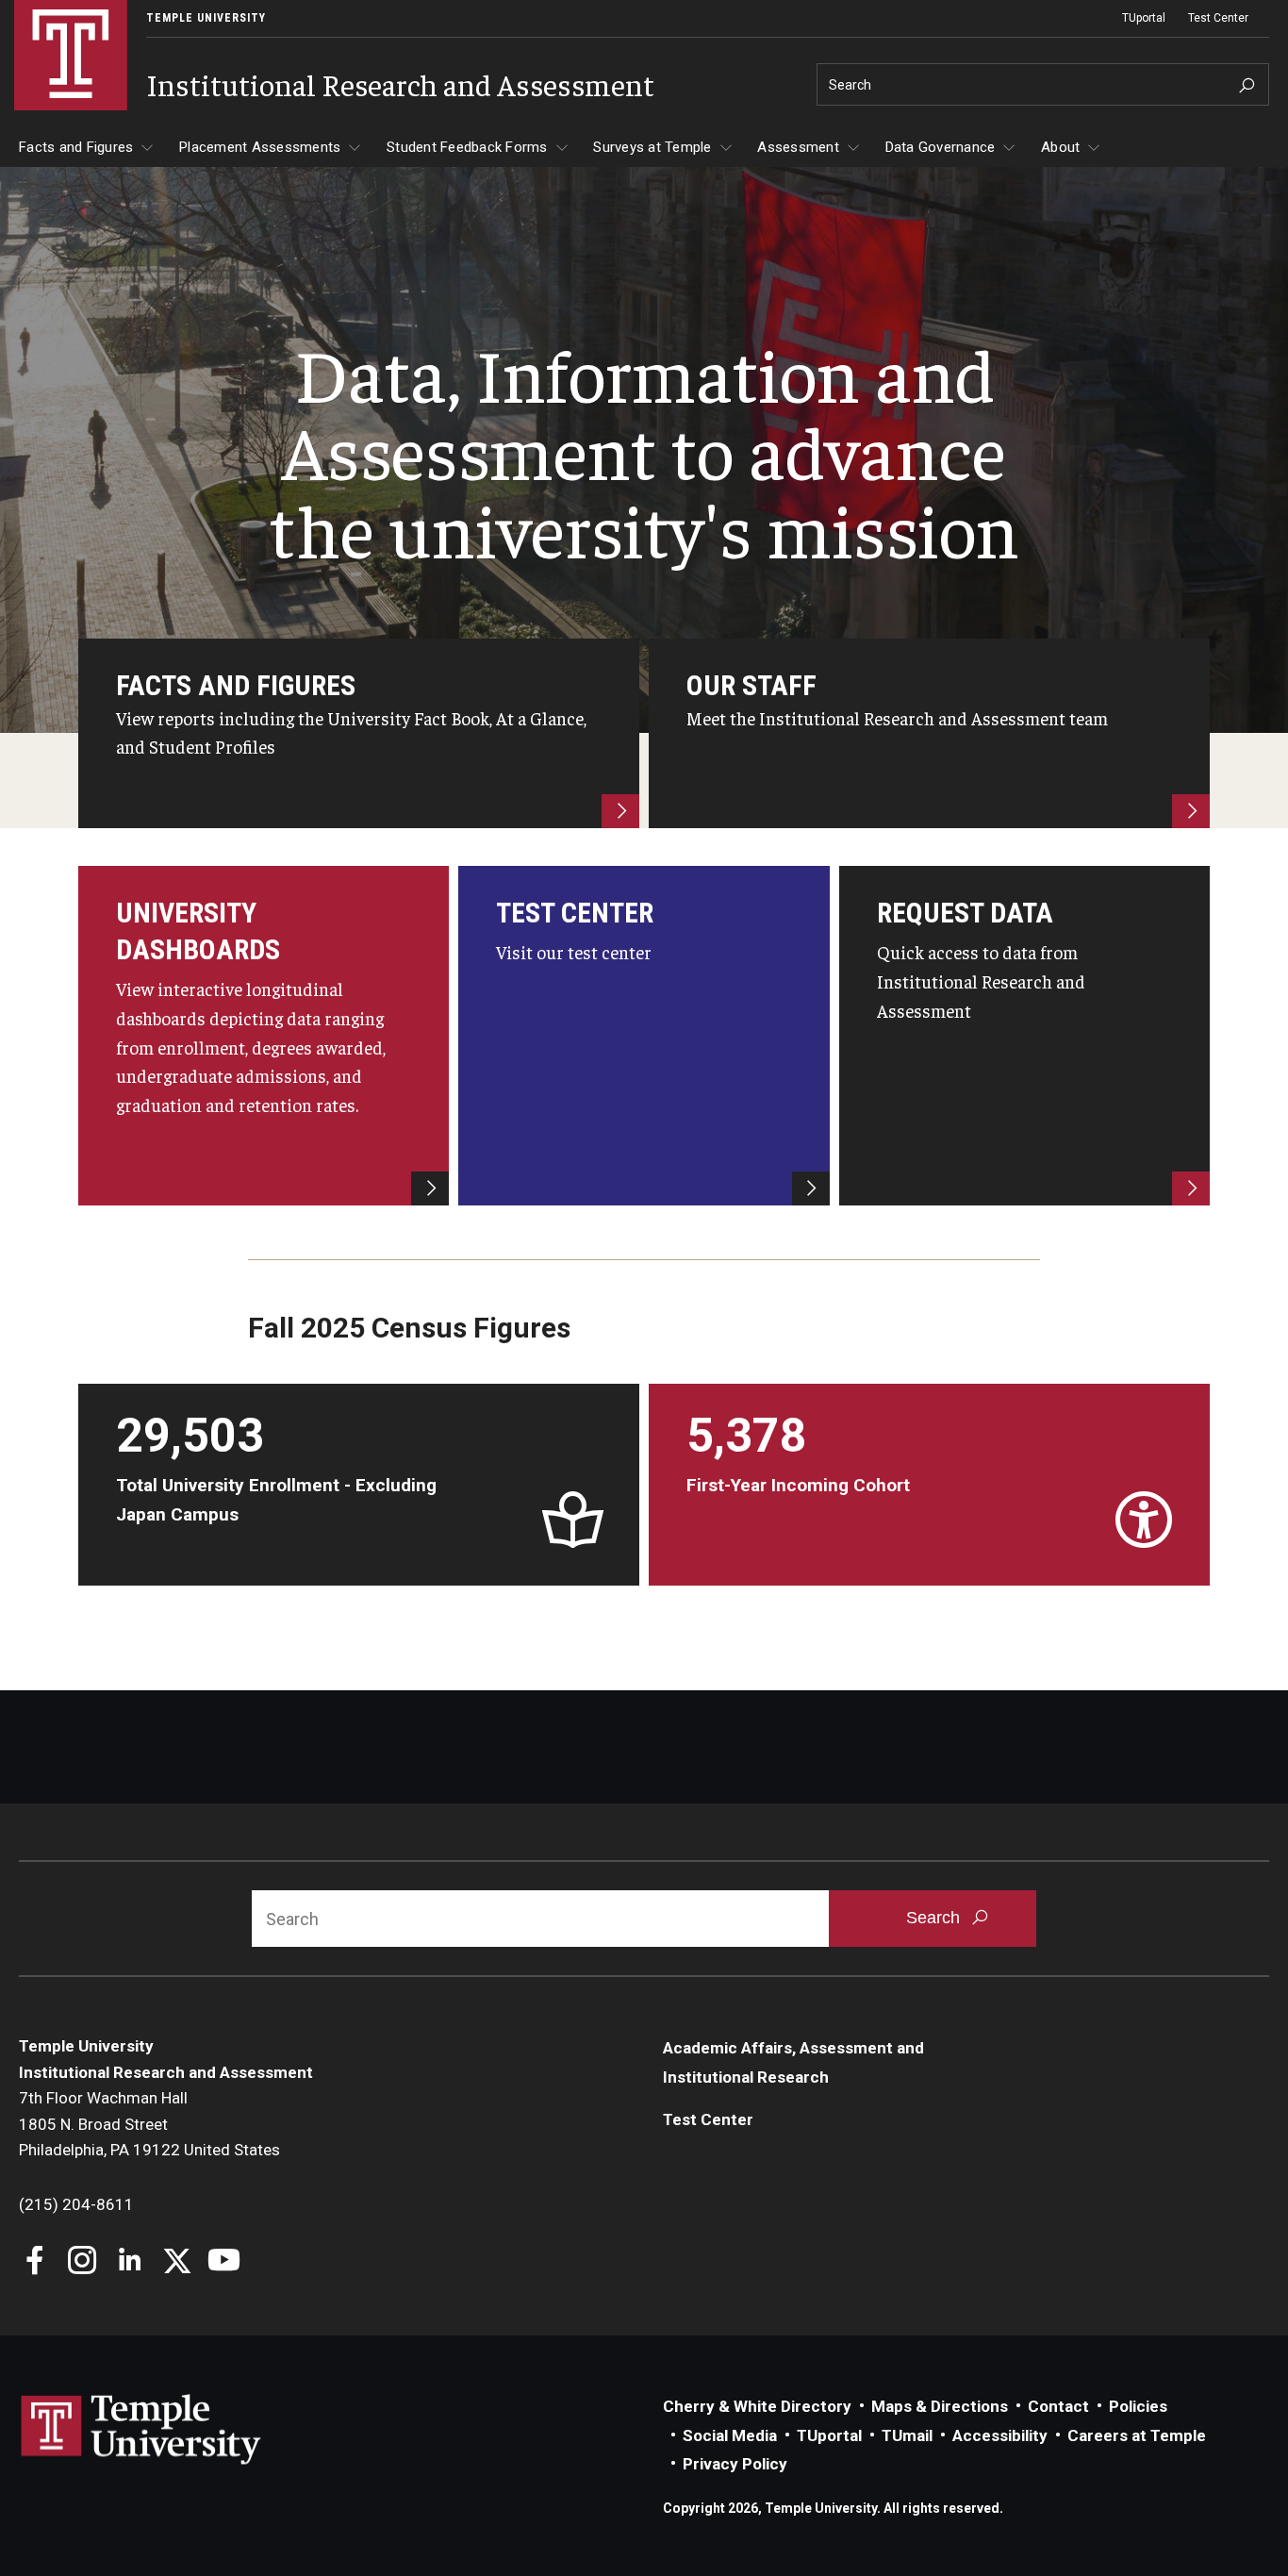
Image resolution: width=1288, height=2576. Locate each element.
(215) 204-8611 (76, 2204)
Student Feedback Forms (467, 147)
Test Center (1218, 18)
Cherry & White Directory (757, 2406)
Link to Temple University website (141, 2430)
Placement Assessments (260, 147)
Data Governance (941, 147)
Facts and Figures (76, 147)
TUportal (1144, 18)
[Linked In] (130, 2262)
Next (1211, 1485)
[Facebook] (35, 2262)
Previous (77, 1485)
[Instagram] (83, 2262)
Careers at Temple (1137, 2435)
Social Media (730, 2435)
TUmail (907, 2435)
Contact (1058, 2406)
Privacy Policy (735, 2464)
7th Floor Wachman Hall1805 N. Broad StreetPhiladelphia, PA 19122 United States (149, 2124)
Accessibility (1000, 2435)
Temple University (206, 18)
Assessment (798, 147)
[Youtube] (224, 2262)
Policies (1138, 2406)
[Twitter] (177, 2262)
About (1060, 147)
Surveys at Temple (652, 147)
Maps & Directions (940, 2406)
